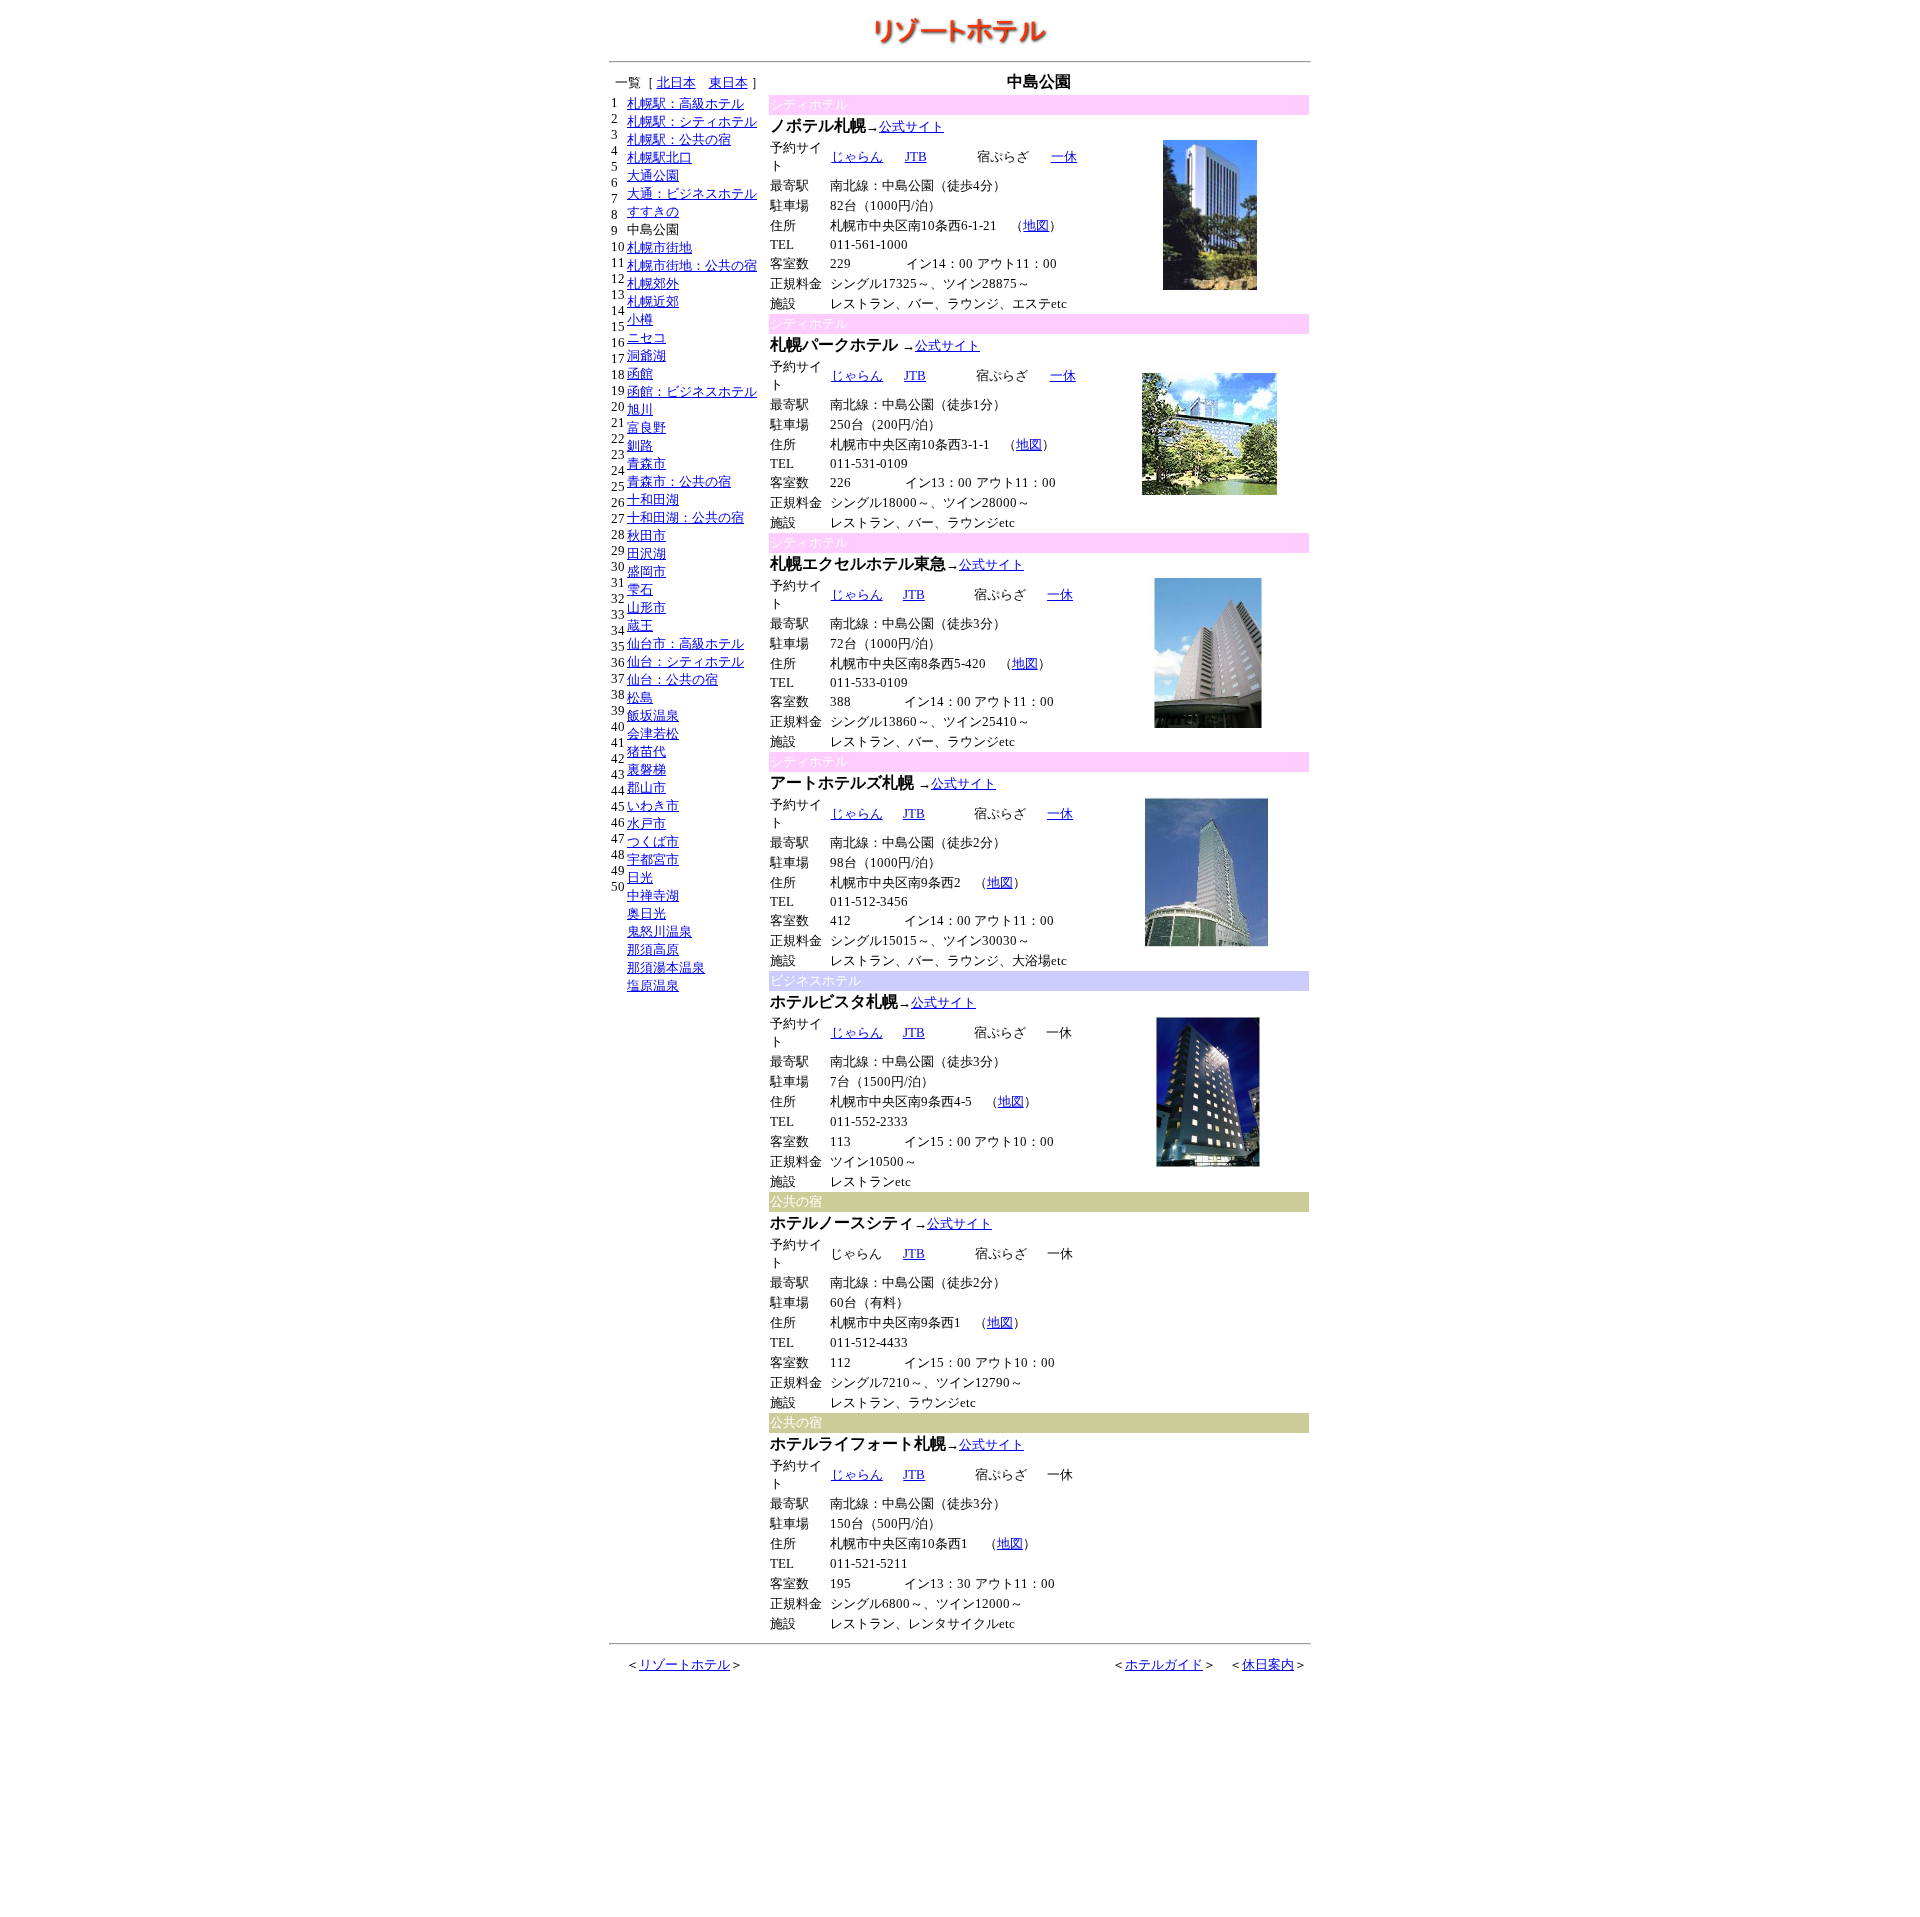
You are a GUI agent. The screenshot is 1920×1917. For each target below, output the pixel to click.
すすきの (653, 211)
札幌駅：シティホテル (692, 121)
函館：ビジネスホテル (692, 391)
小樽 (640, 319)
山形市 (646, 607)
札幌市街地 (659, 247)
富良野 (646, 427)
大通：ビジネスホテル (692, 193)
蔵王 (640, 625)
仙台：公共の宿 (672, 679)
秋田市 (646, 535)
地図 (1036, 225)
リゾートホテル (684, 1664)
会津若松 (653, 733)
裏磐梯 (646, 769)
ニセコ (646, 337)
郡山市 (646, 787)
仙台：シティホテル (685, 661)
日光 (640, 877)
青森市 (646, 463)
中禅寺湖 (653, 895)
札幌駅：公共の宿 (679, 139)
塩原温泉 (653, 985)
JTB (914, 594)
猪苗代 (646, 751)
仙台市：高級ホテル (685, 643)
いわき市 (653, 805)
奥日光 (646, 913)
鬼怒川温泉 (659, 931)
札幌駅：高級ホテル (685, 103)
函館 (640, 373)
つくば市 (653, 841)
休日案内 (1268, 1664)
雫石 (640, 589)
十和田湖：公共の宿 (685, 517)
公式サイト (911, 126)
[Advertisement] (1209, 1313)
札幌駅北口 (659, 157)
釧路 (640, 445)
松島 (640, 697)
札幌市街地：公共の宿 (692, 265)
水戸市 (646, 823)
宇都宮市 (653, 859)
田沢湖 (646, 553)
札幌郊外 (653, 283)
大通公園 (653, 175)
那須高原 (653, 949)
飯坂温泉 (653, 715)
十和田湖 (653, 499)
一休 (1064, 156)
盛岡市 (646, 571)
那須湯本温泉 (666, 967)
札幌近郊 (653, 301)
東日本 (728, 82)
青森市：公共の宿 (679, 481)
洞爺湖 (646, 355)
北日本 (676, 82)
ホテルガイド (1164, 1664)
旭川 (640, 409)
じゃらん (857, 156)
